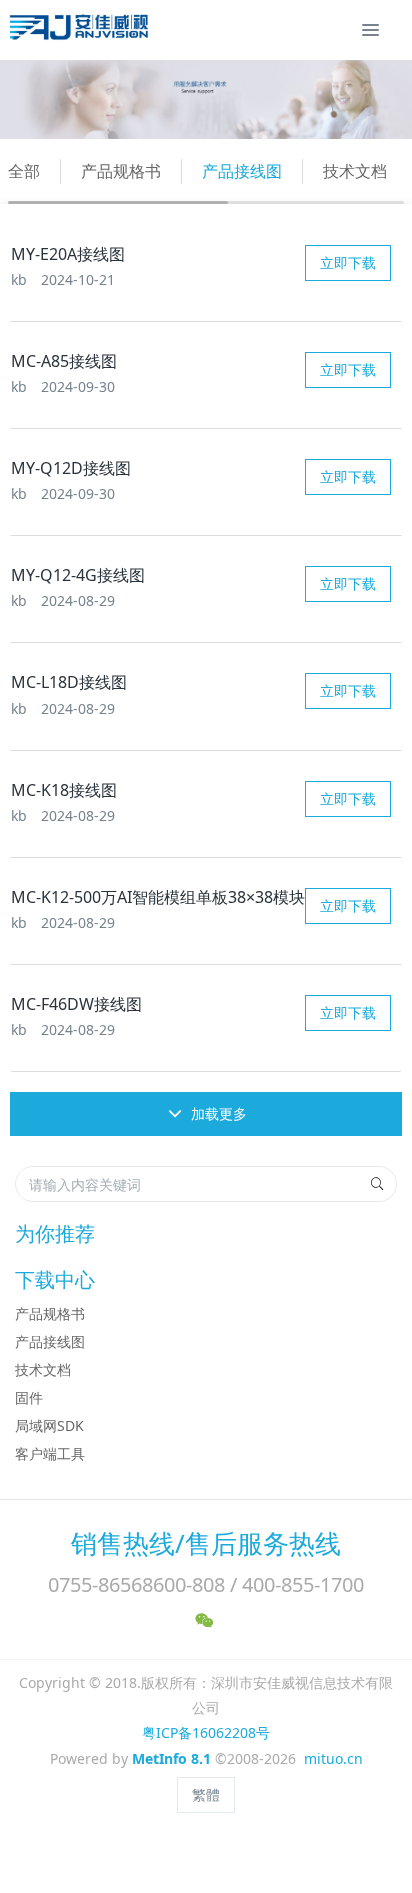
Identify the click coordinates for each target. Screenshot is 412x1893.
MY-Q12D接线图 (71, 468)
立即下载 (348, 262)
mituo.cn (333, 1758)
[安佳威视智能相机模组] (81, 30)
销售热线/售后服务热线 (206, 1543)
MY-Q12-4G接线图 (78, 575)
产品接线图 (242, 171)
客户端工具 (50, 1453)
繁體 (206, 1794)
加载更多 (217, 1113)
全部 (24, 171)
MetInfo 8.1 (171, 1758)
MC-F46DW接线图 (76, 1004)
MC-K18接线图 (64, 790)
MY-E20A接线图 (68, 254)
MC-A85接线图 (64, 361)
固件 (29, 1397)
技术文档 (355, 171)
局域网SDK (49, 1425)
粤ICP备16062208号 (206, 1732)
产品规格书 (121, 171)
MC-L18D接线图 (69, 682)
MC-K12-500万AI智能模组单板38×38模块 (158, 897)
